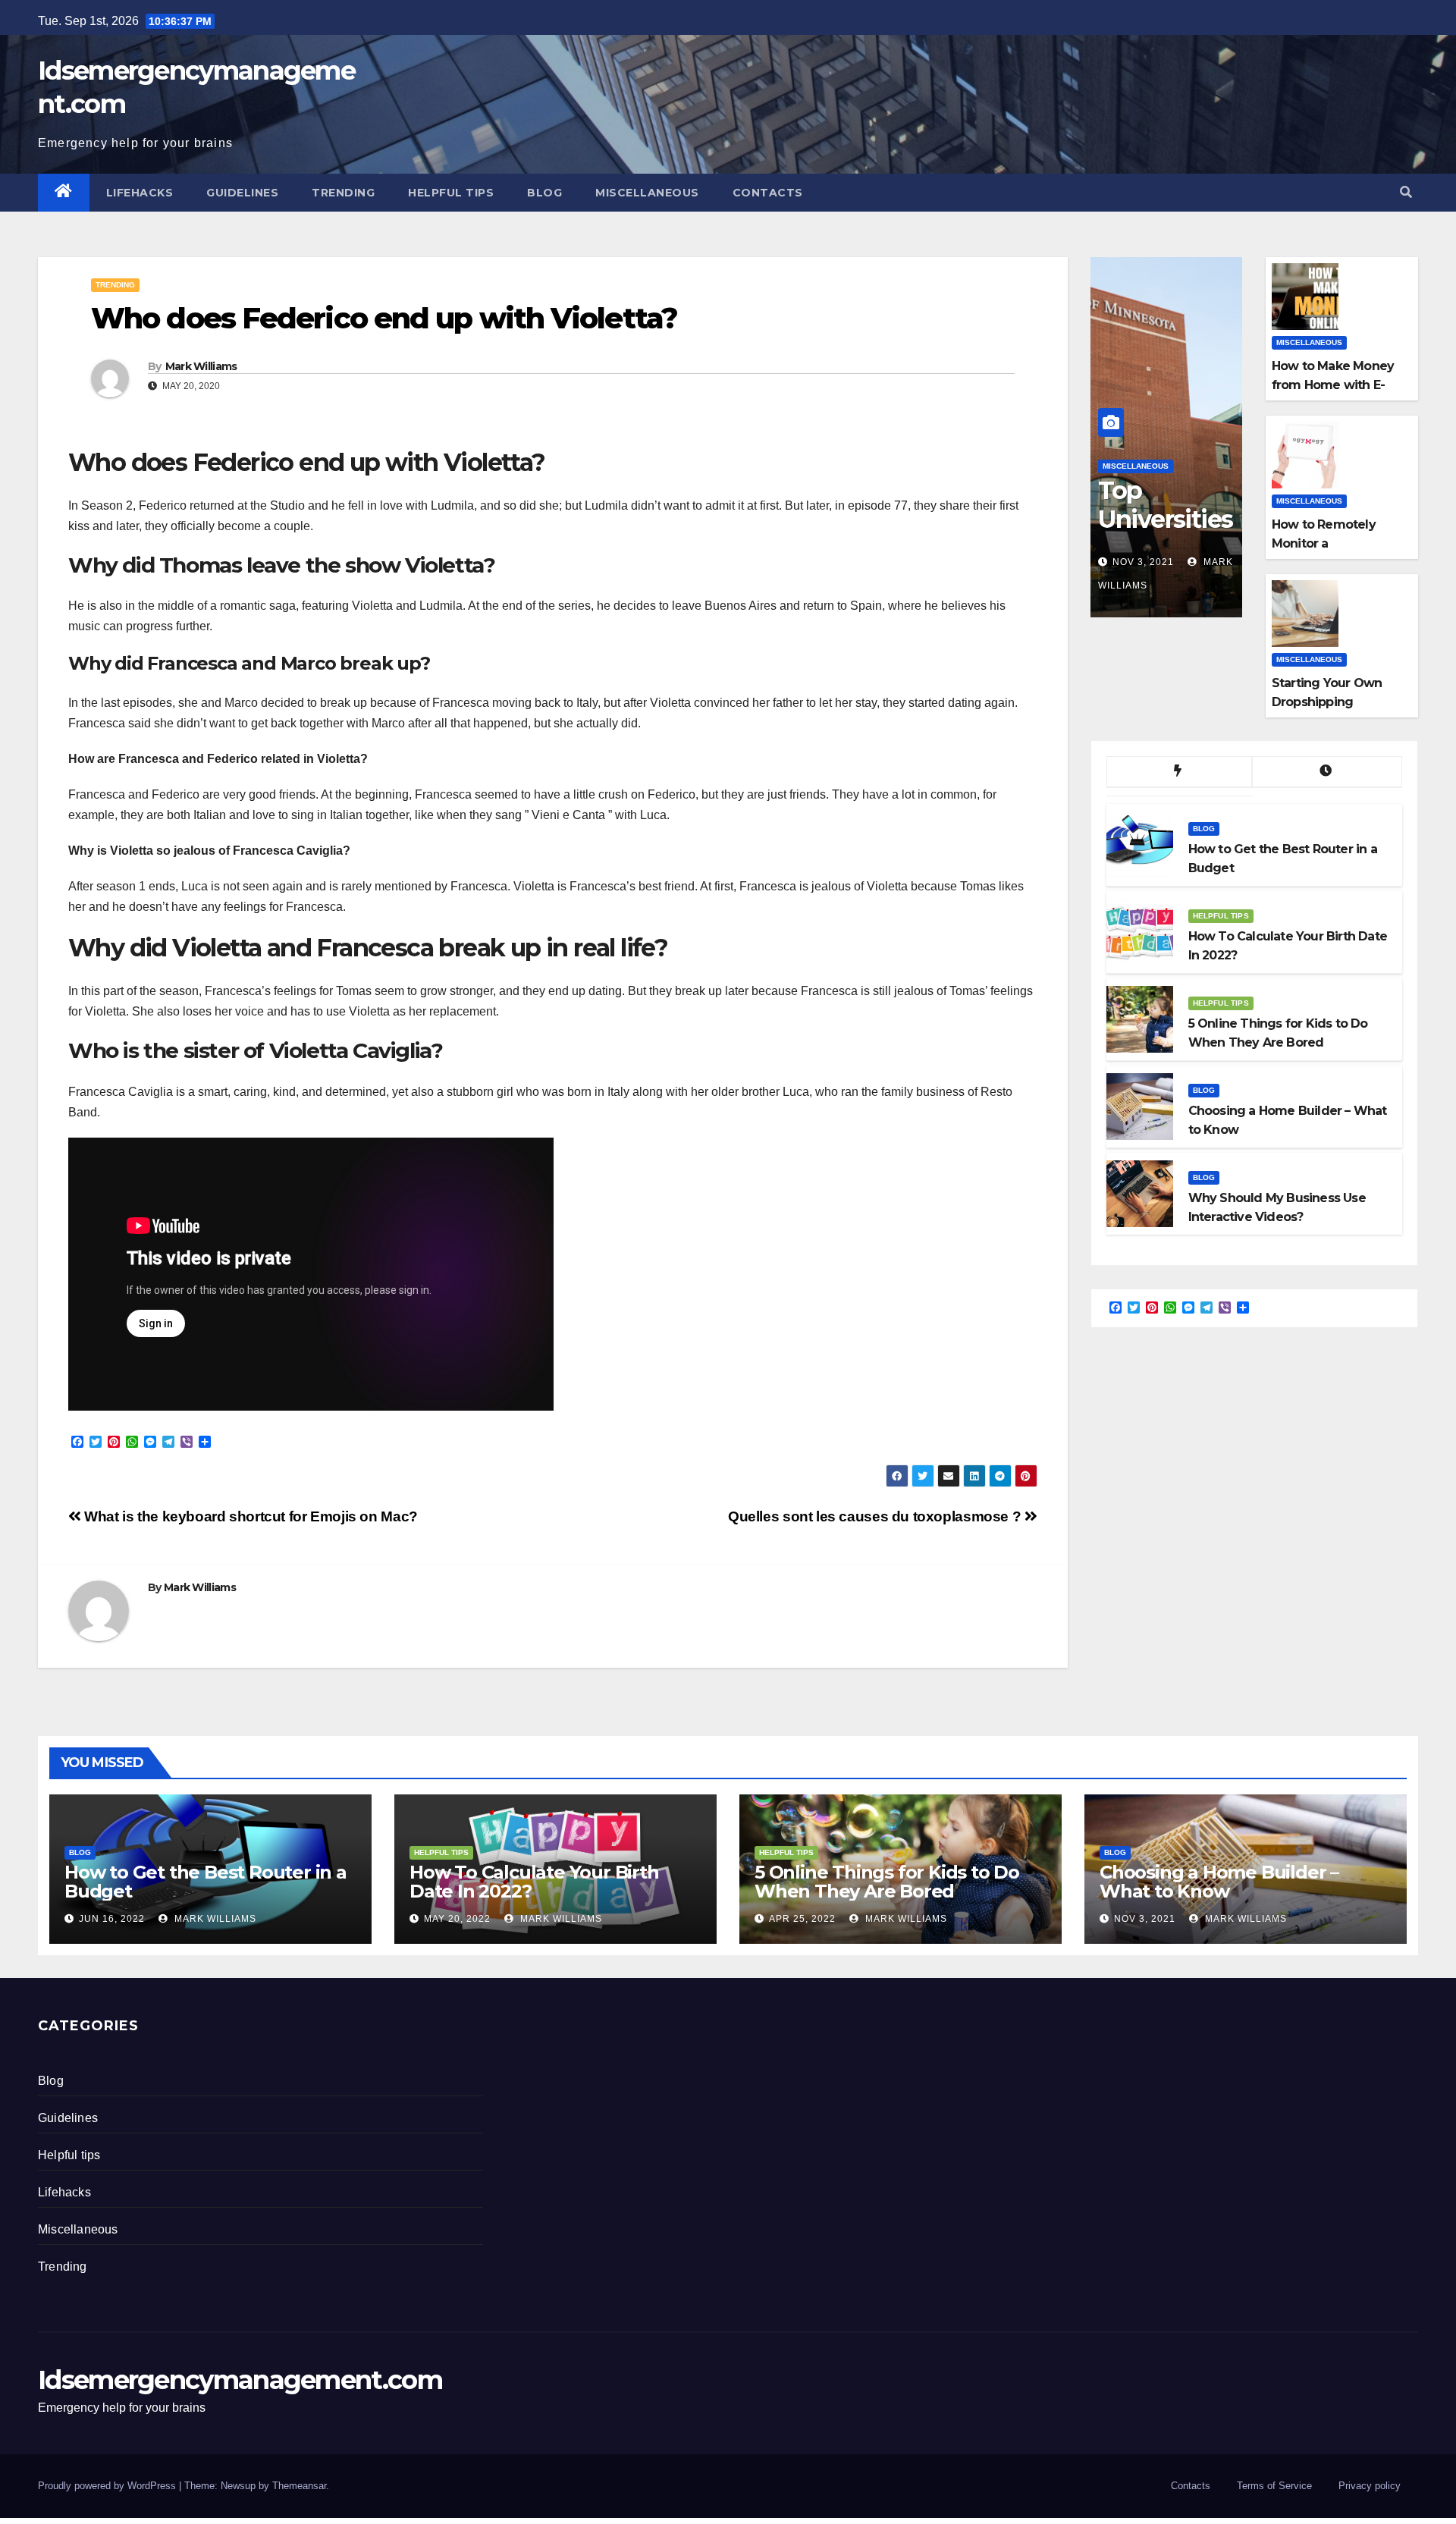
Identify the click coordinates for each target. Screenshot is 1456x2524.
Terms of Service (1274, 2486)
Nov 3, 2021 (1143, 562)
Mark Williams (201, 366)
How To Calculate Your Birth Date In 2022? (534, 1882)
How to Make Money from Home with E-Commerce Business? (1337, 385)
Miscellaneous (647, 193)
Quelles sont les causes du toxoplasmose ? (876, 1516)
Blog (544, 193)
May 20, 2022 (457, 1919)
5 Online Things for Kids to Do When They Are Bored (887, 1882)
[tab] (1179, 772)
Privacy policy (1370, 2486)
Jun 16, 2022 (112, 1919)
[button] (1406, 192)
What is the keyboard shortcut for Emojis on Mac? (249, 1516)
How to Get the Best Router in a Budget (206, 1882)
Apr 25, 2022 (802, 1919)
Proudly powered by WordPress (108, 2486)
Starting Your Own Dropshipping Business (1327, 702)
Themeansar (299, 2486)
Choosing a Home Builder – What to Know (1219, 1882)
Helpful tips (451, 193)
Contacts (768, 193)
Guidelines (242, 193)
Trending (343, 193)
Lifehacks (140, 193)
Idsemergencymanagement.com (240, 2380)
